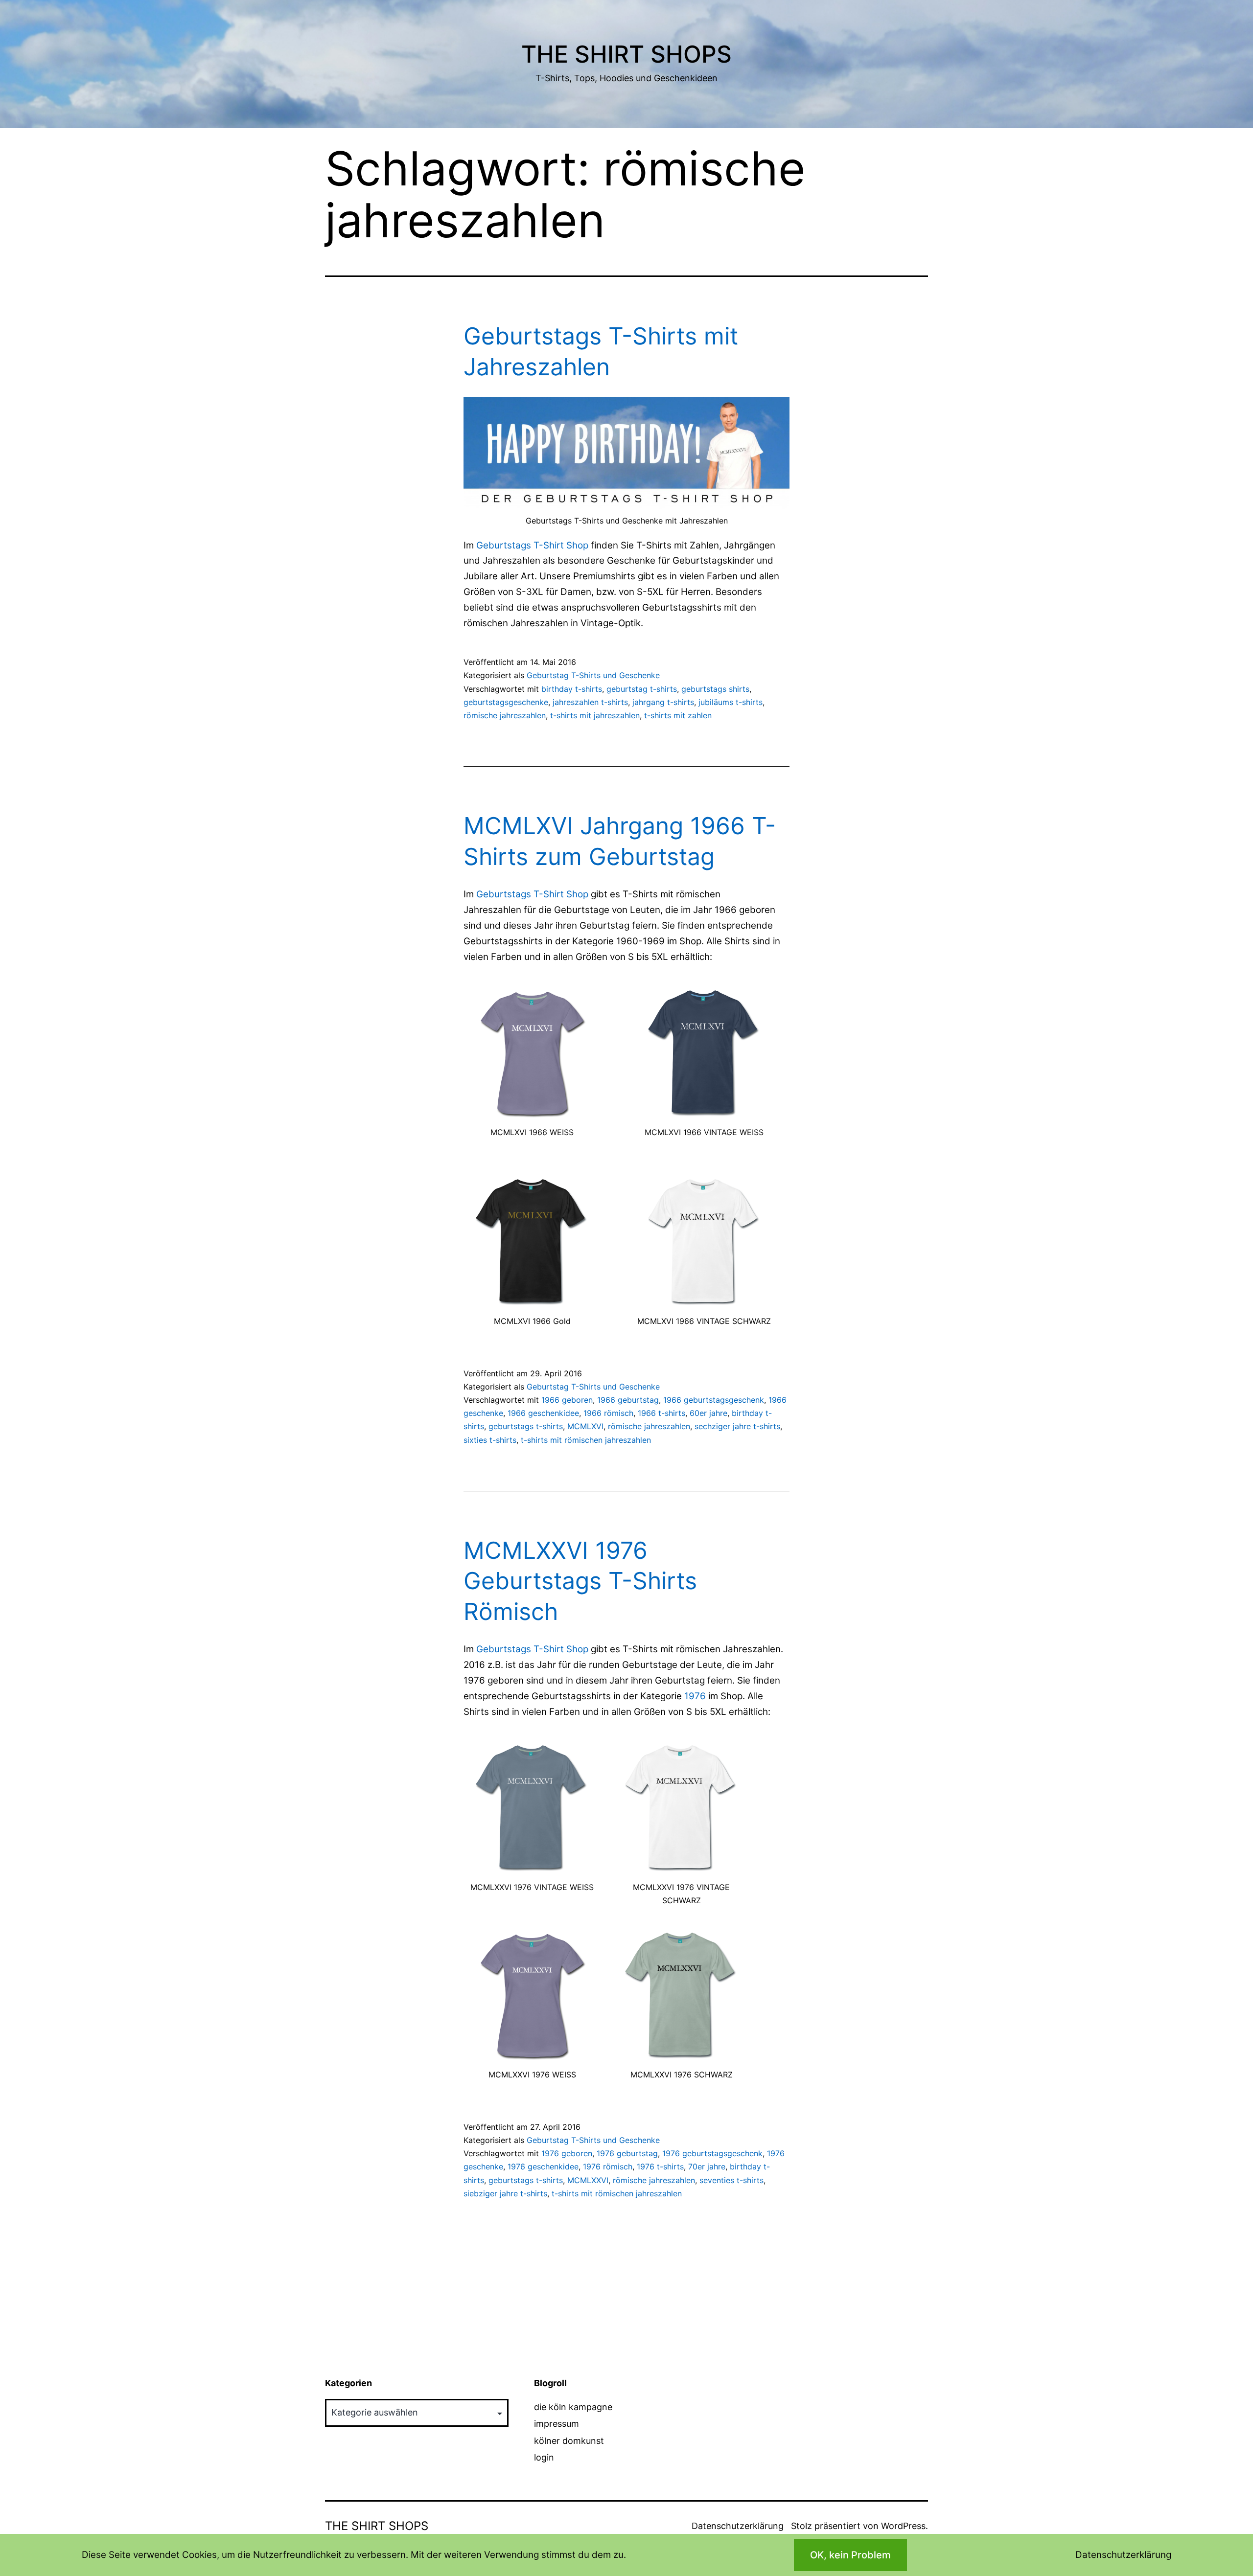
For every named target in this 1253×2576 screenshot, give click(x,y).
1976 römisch (608, 2166)
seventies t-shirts (731, 2180)
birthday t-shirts (572, 689)
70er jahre (707, 2166)
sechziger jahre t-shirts (737, 1426)
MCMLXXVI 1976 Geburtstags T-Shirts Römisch (580, 1581)
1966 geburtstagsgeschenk (714, 1400)
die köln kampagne (573, 2407)
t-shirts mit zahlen (678, 715)
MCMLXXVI (588, 2180)
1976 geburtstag (627, 2153)
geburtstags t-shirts (526, 1426)
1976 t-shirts (660, 2166)
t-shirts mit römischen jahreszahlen (586, 1440)
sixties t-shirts (490, 1440)
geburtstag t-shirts (642, 689)
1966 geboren (567, 1400)
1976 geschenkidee (543, 2166)
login (544, 2457)
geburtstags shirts (715, 689)
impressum (557, 2424)
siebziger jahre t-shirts (505, 2193)
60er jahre (708, 1413)
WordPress (903, 2526)
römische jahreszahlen (505, 715)
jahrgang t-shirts (663, 702)
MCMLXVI (585, 1426)
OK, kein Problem (850, 2555)
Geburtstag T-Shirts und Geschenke (593, 675)
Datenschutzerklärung (738, 2526)
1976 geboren (567, 2153)
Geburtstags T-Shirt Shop (532, 545)
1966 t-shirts (661, 1413)
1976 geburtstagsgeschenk (712, 2153)
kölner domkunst (569, 2441)
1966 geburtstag (628, 1400)
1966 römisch (608, 1413)
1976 (695, 1696)
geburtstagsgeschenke (506, 702)
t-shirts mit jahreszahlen (595, 715)
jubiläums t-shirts (731, 702)
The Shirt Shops (626, 54)
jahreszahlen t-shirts (590, 702)
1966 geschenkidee (543, 1413)
